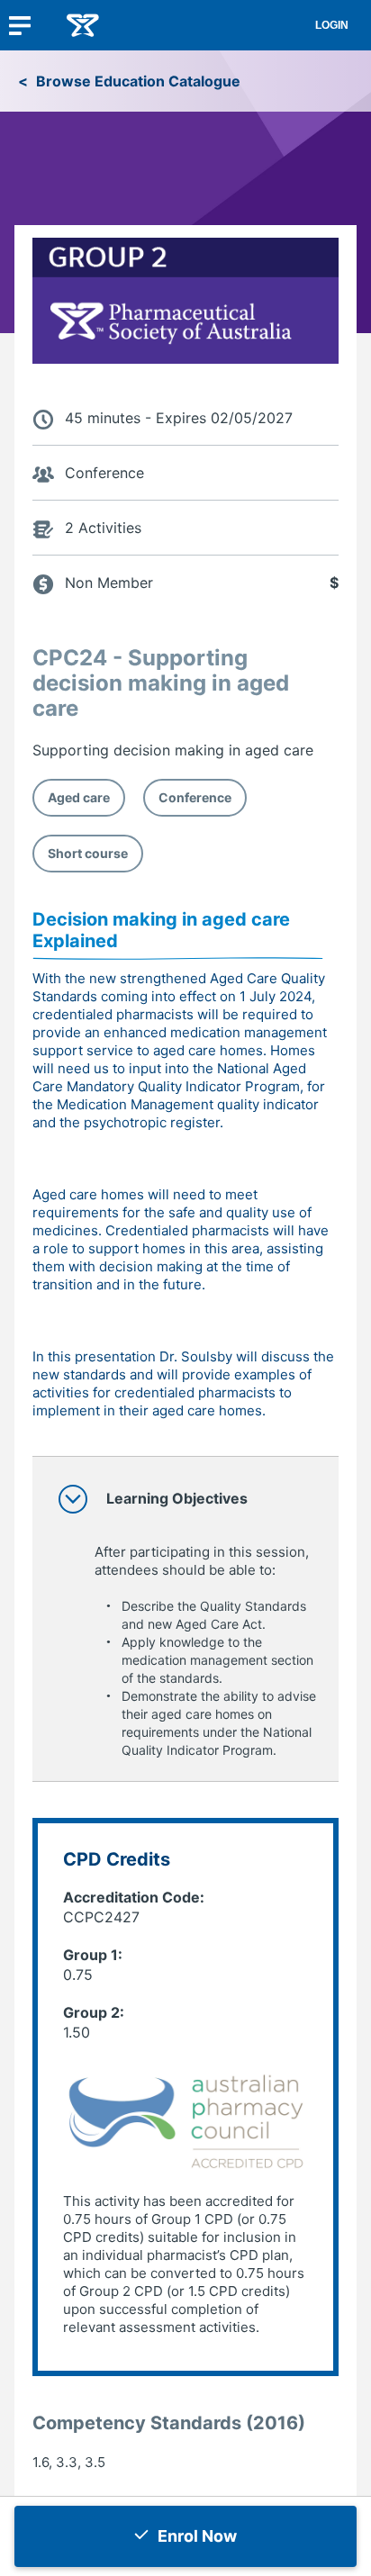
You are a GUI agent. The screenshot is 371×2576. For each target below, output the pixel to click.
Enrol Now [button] (197, 2536)
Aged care (79, 797)
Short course (88, 853)
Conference (195, 797)
